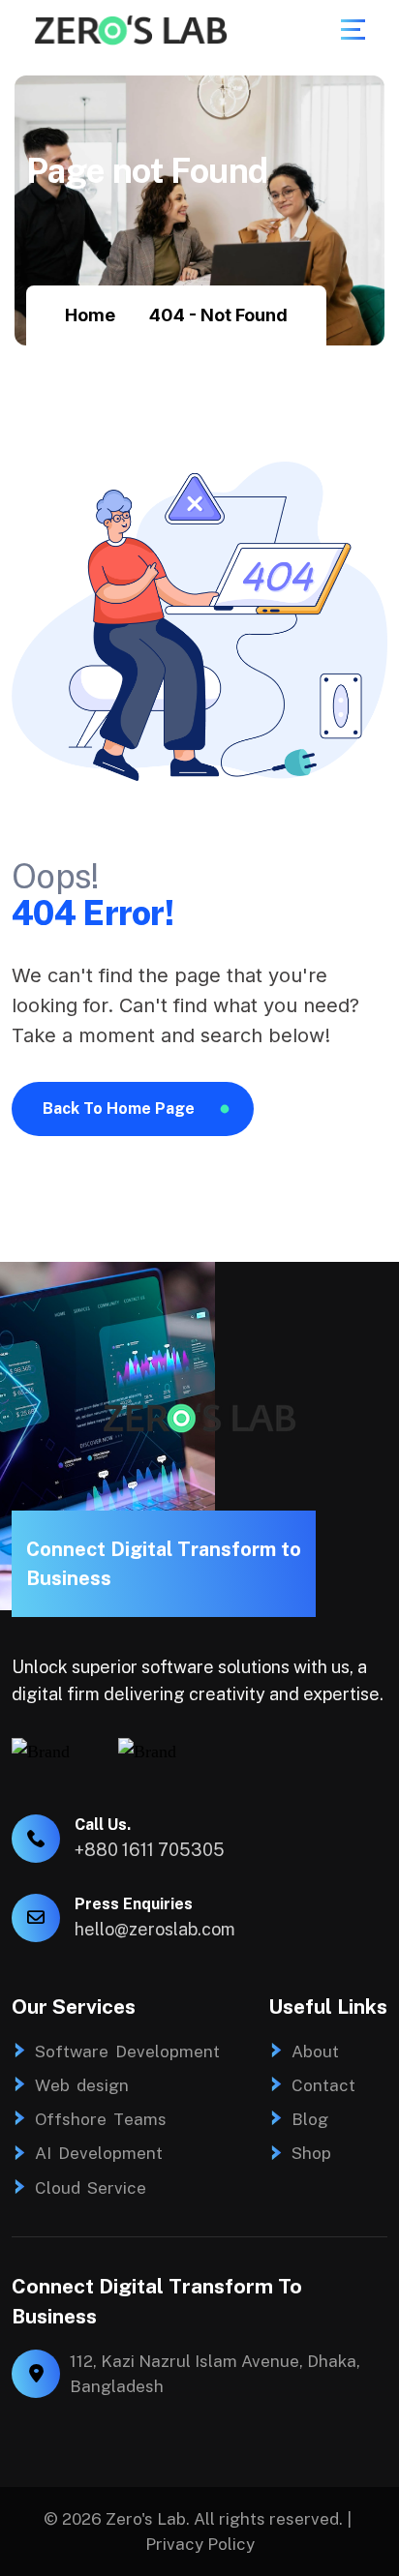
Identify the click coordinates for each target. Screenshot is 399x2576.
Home (90, 315)
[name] (353, 30)
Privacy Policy (200, 2544)
